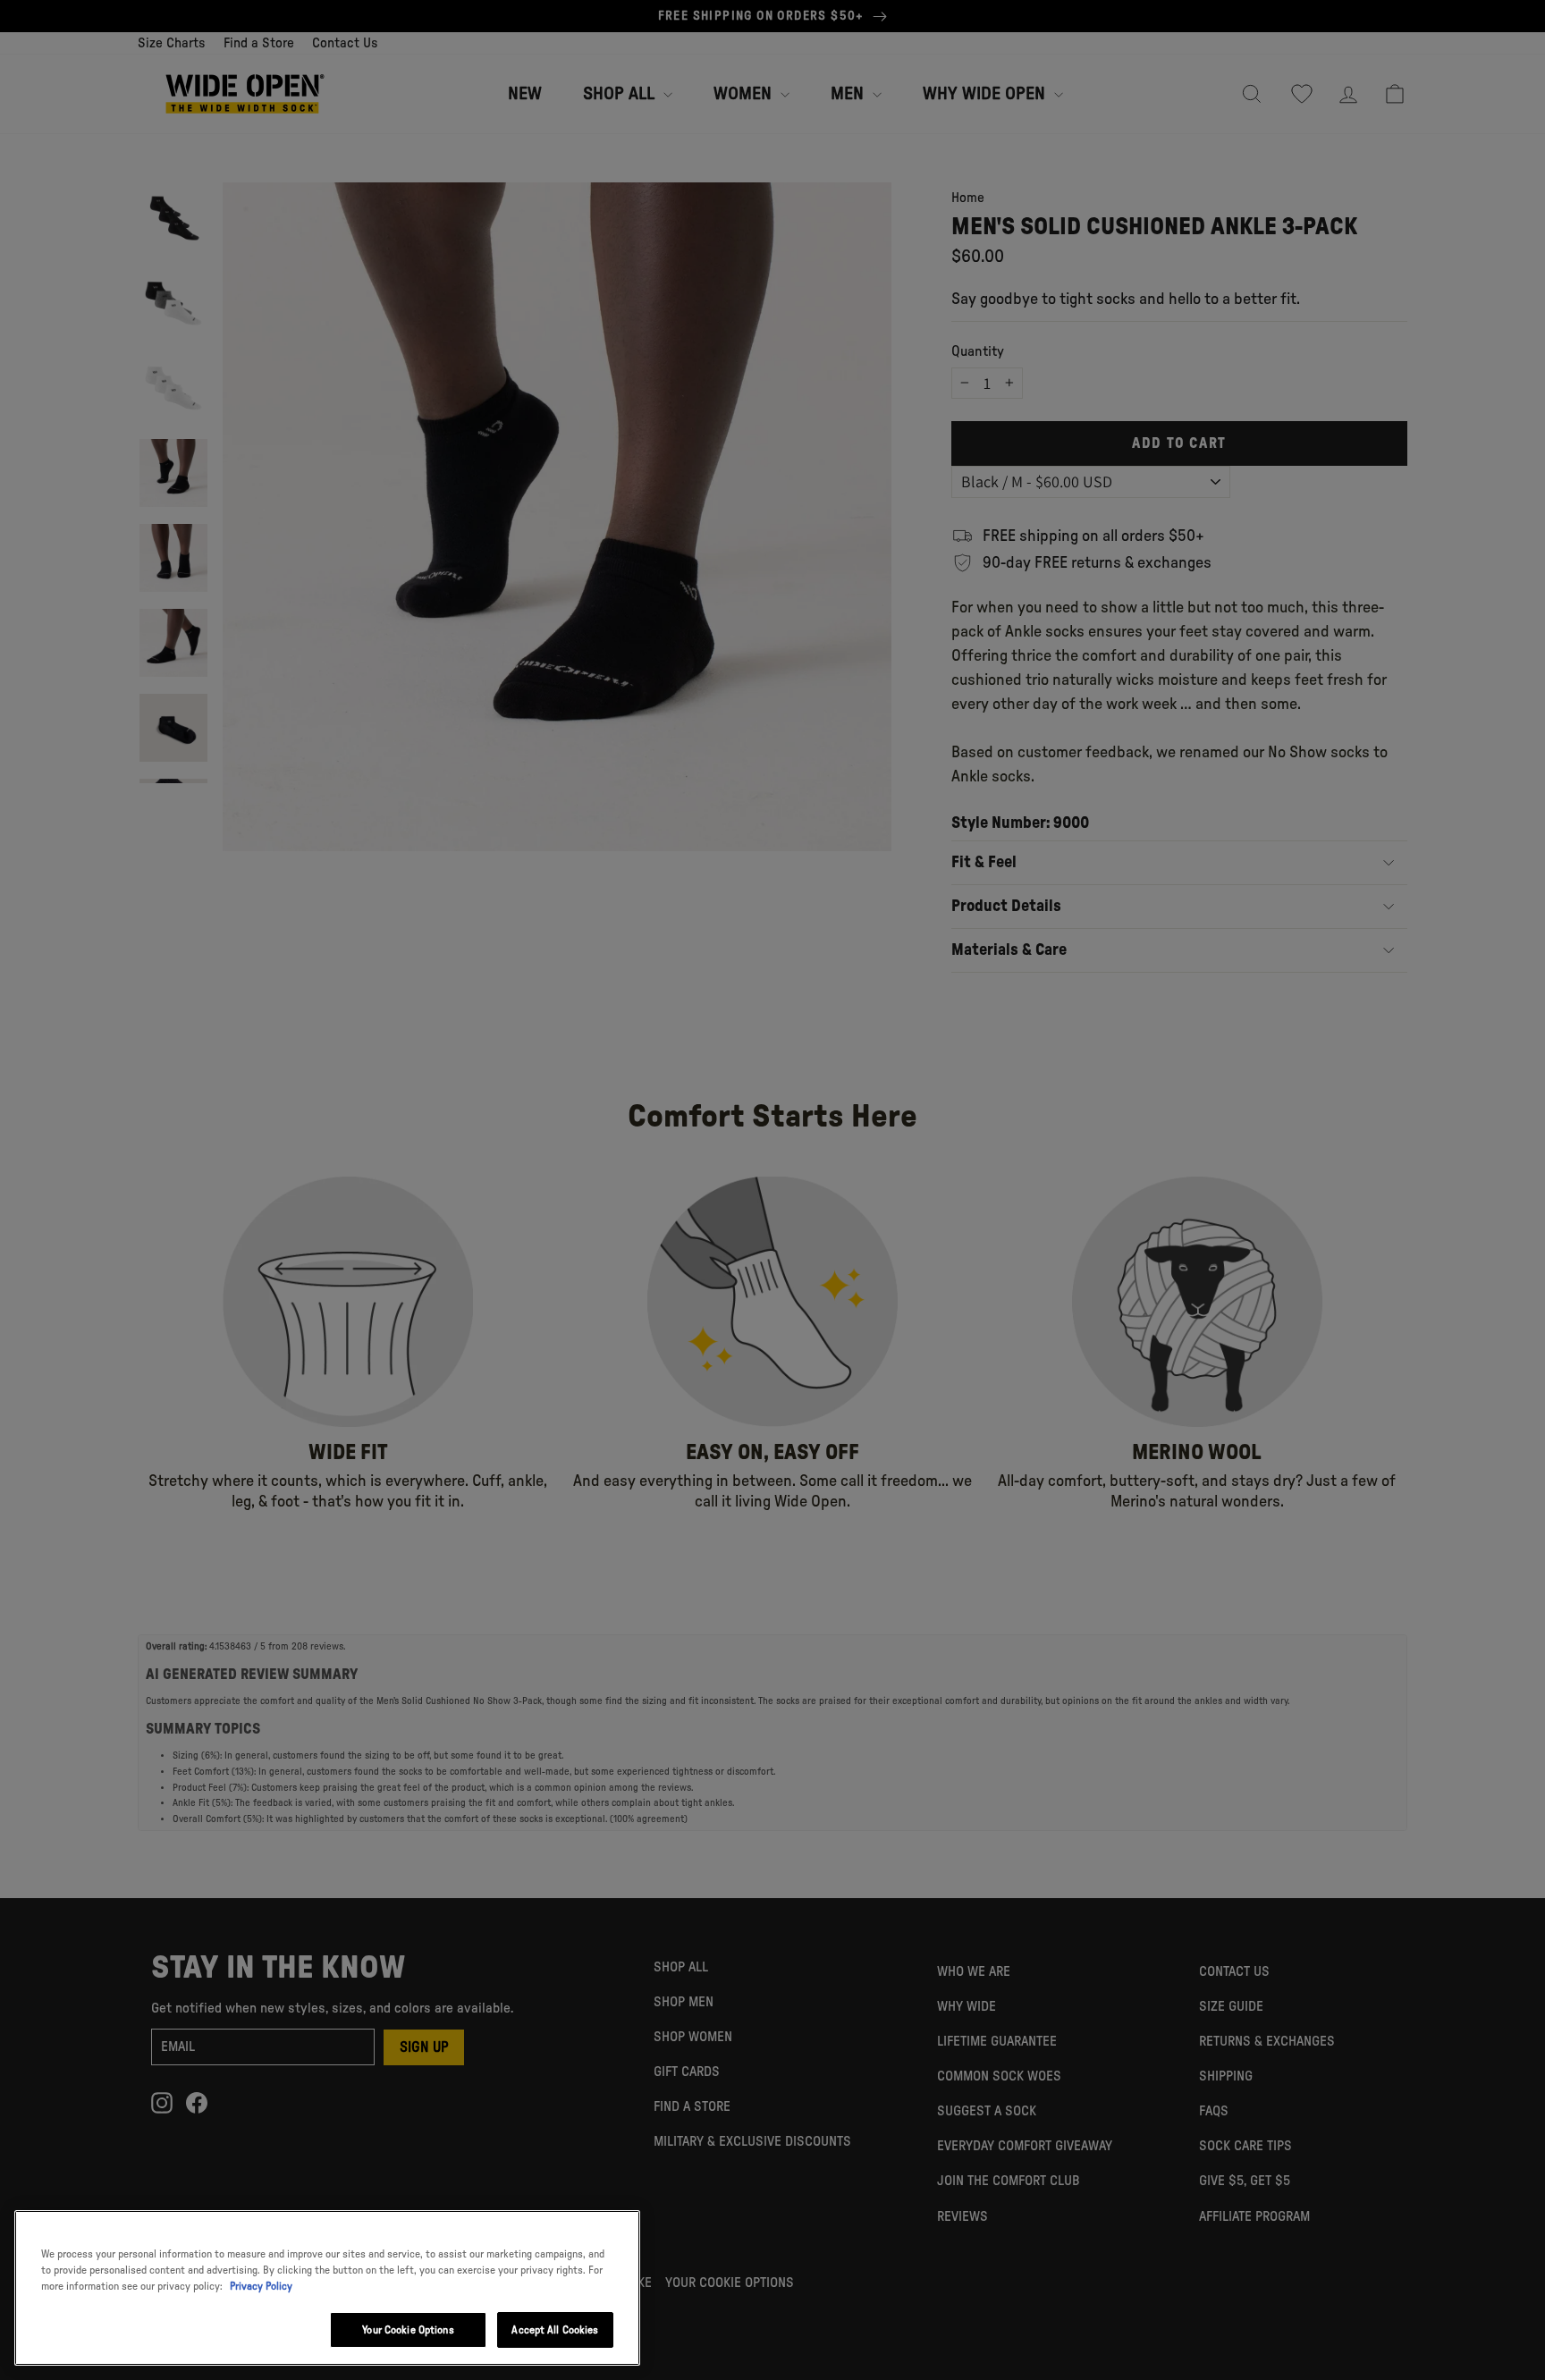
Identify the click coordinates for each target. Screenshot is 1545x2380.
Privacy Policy (261, 2286)
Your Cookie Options (408, 2330)
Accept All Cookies (555, 2330)
